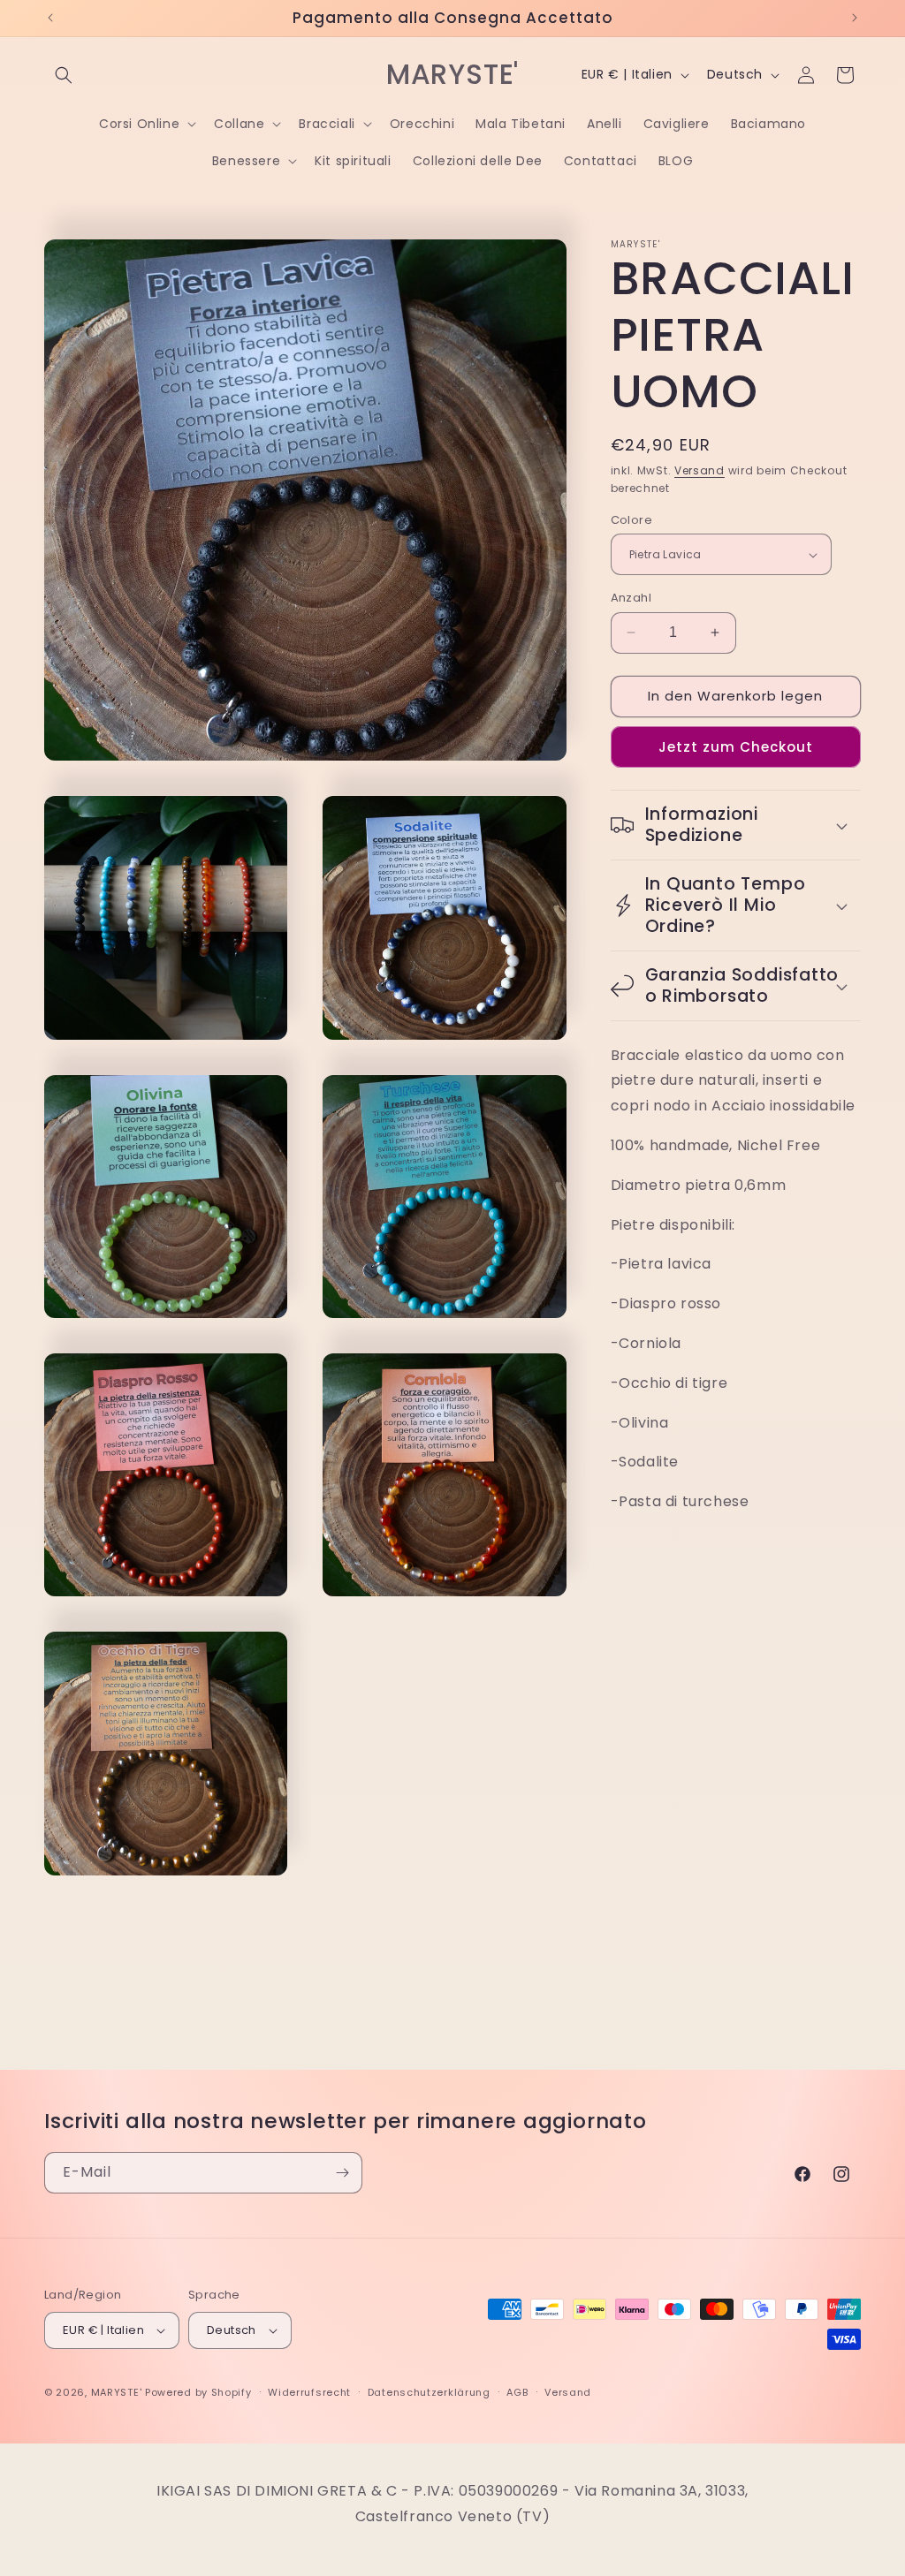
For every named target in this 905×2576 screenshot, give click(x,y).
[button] (64, 75)
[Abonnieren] (342, 2173)
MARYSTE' (117, 2392)
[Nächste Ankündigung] (855, 18)
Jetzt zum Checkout (736, 747)
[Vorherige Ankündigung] (50, 18)
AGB (517, 2392)
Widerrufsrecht (309, 2392)
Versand (700, 470)
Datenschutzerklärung (429, 2392)
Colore (631, 520)
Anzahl (631, 598)
